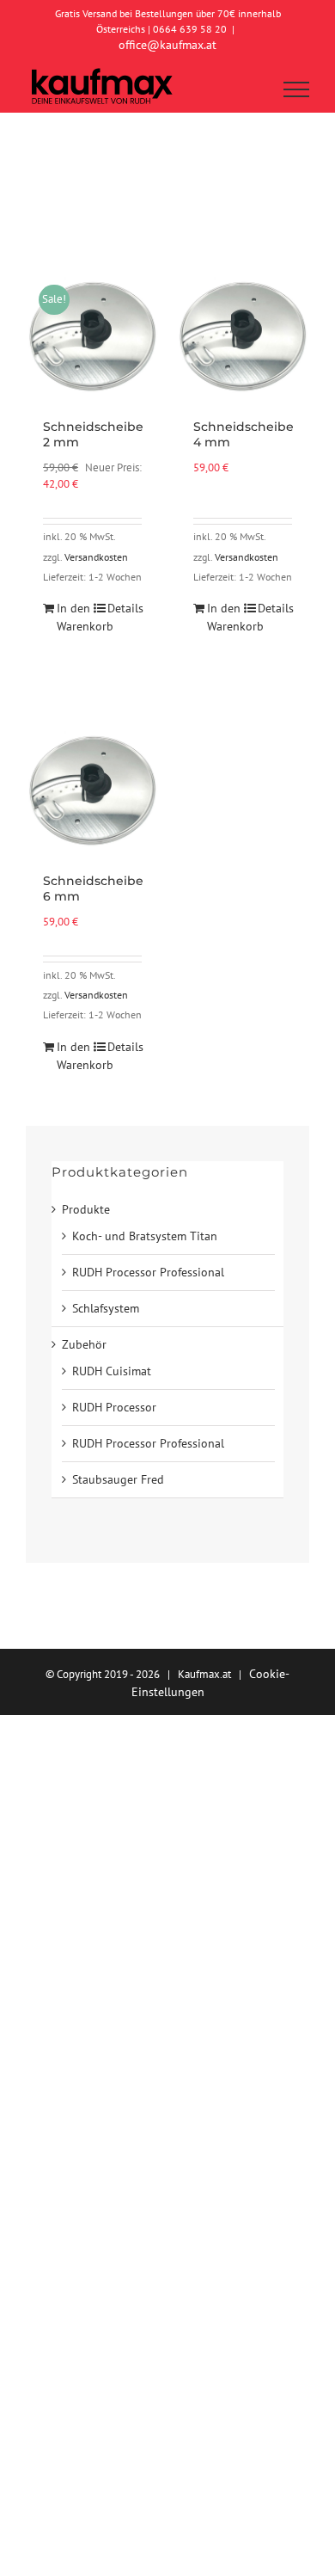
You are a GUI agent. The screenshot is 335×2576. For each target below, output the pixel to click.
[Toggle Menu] (297, 89)
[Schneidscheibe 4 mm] (243, 334)
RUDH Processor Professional (148, 1272)
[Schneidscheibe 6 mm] (92, 788)
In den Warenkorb (74, 617)
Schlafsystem (106, 1308)
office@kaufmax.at (167, 45)
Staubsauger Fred (118, 1479)
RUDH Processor (114, 1407)
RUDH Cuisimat (112, 1371)
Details (125, 608)
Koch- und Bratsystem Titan (145, 1236)
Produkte (86, 1209)
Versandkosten (96, 557)
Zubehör (84, 1344)
